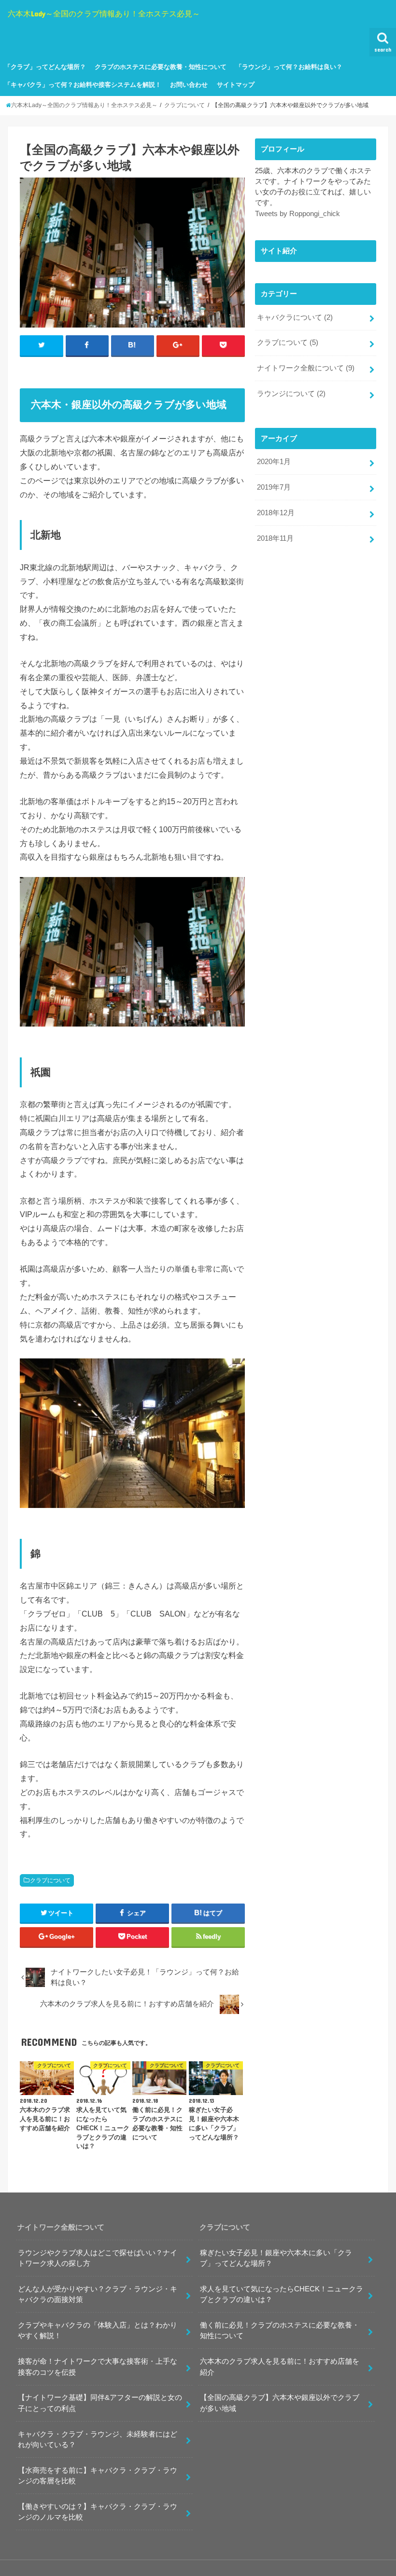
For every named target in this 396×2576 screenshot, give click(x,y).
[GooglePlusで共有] (178, 345)
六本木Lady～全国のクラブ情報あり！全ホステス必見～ (104, 13)
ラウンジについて (291, 394)
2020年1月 (274, 462)
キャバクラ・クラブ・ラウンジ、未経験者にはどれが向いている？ (98, 2439)
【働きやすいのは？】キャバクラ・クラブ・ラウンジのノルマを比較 (98, 2512)
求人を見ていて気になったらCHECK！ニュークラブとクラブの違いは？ (282, 2294)
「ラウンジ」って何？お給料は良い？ (289, 67)
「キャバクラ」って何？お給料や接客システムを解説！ (83, 85)
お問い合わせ (189, 85)
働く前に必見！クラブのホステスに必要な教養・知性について (280, 2330)
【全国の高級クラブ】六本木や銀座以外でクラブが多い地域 (280, 2403)
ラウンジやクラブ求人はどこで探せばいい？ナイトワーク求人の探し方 (98, 2258)
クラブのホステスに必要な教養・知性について (161, 67)
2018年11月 (275, 538)
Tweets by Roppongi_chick (297, 214)
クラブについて (50, 1880)
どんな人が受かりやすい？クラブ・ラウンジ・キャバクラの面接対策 (98, 2294)
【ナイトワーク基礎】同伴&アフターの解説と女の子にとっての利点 (100, 2403)
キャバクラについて (295, 317)
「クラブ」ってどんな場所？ (45, 67)
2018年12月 (276, 513)
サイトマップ (236, 85)
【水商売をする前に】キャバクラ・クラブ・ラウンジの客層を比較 (98, 2476)
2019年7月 (274, 487)
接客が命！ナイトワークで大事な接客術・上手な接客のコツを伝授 (98, 2367)
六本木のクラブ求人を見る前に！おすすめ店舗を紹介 (280, 2367)
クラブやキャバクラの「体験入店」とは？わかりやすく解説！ (98, 2330)
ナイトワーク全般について (306, 368)
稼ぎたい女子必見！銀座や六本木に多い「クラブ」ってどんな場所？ (276, 2258)
